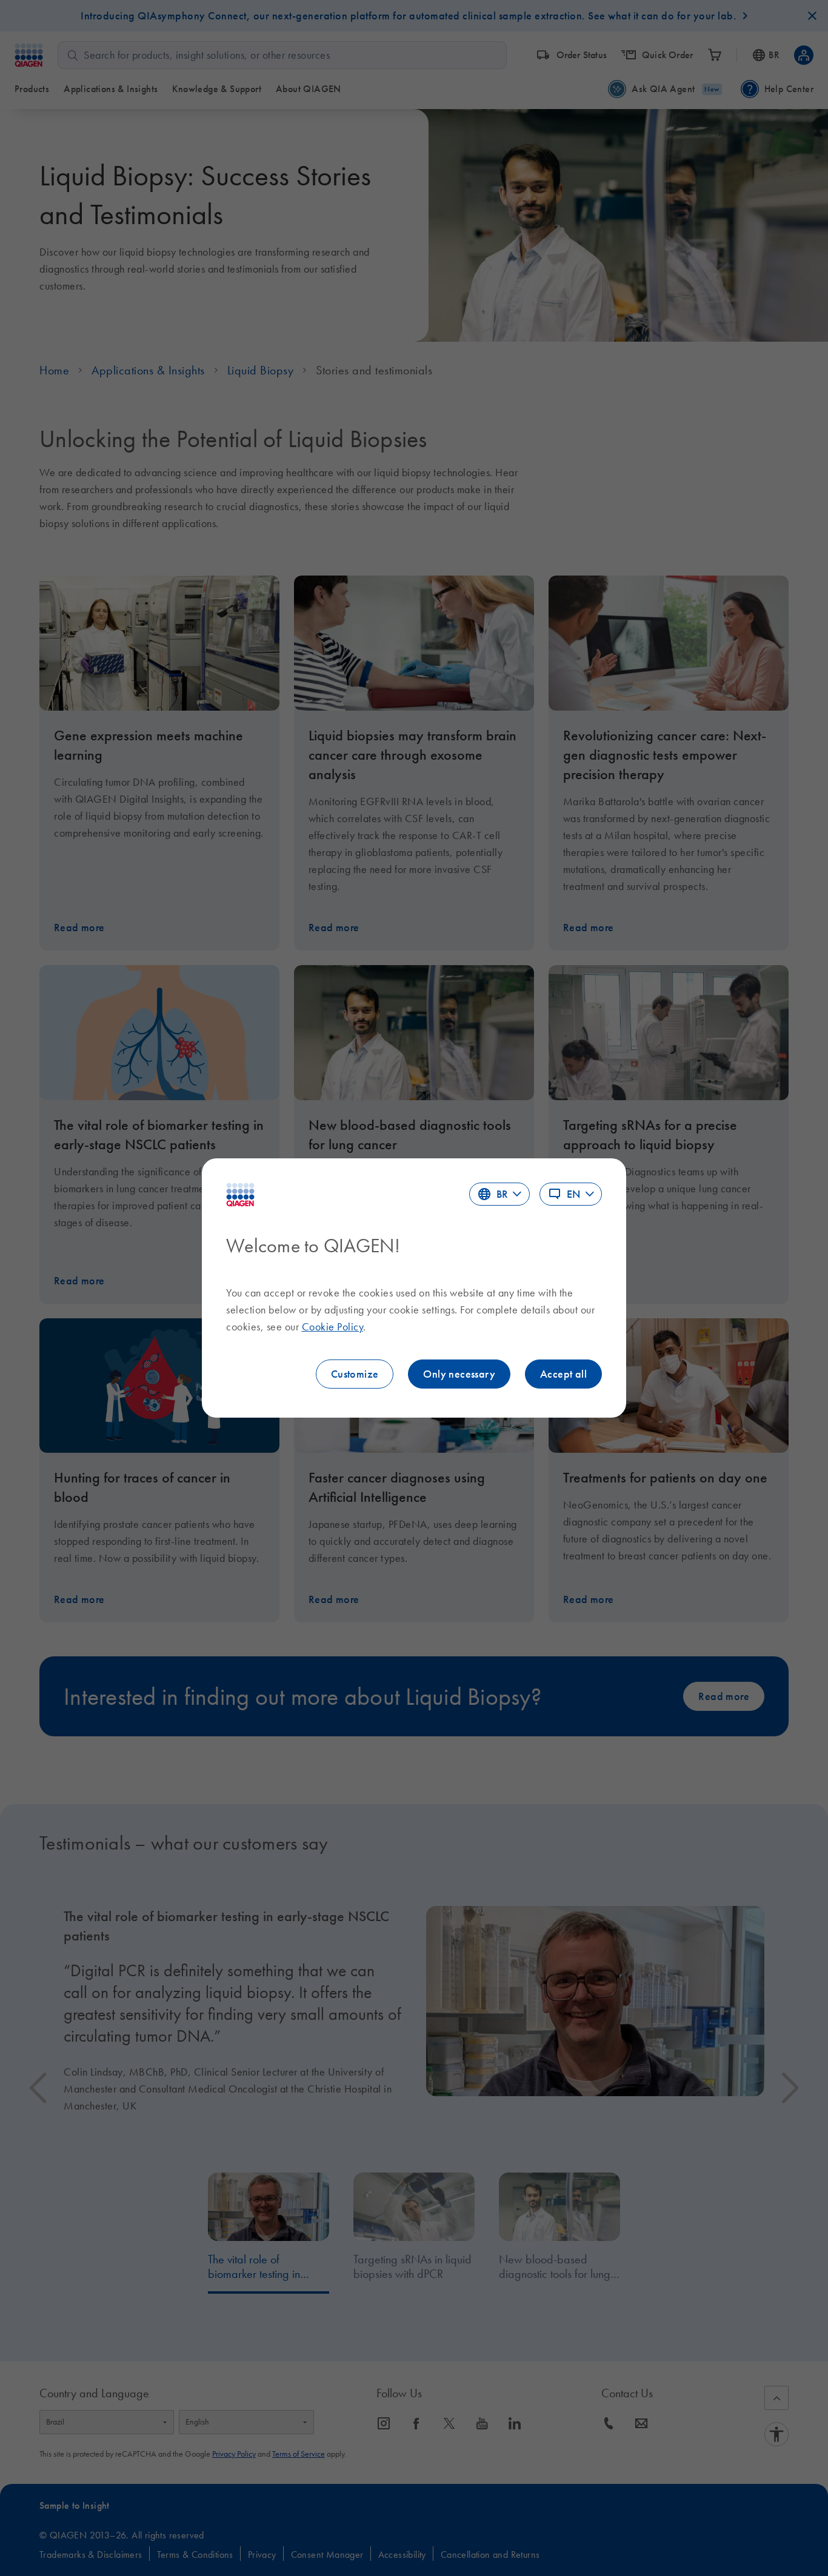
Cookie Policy (333, 1327)
